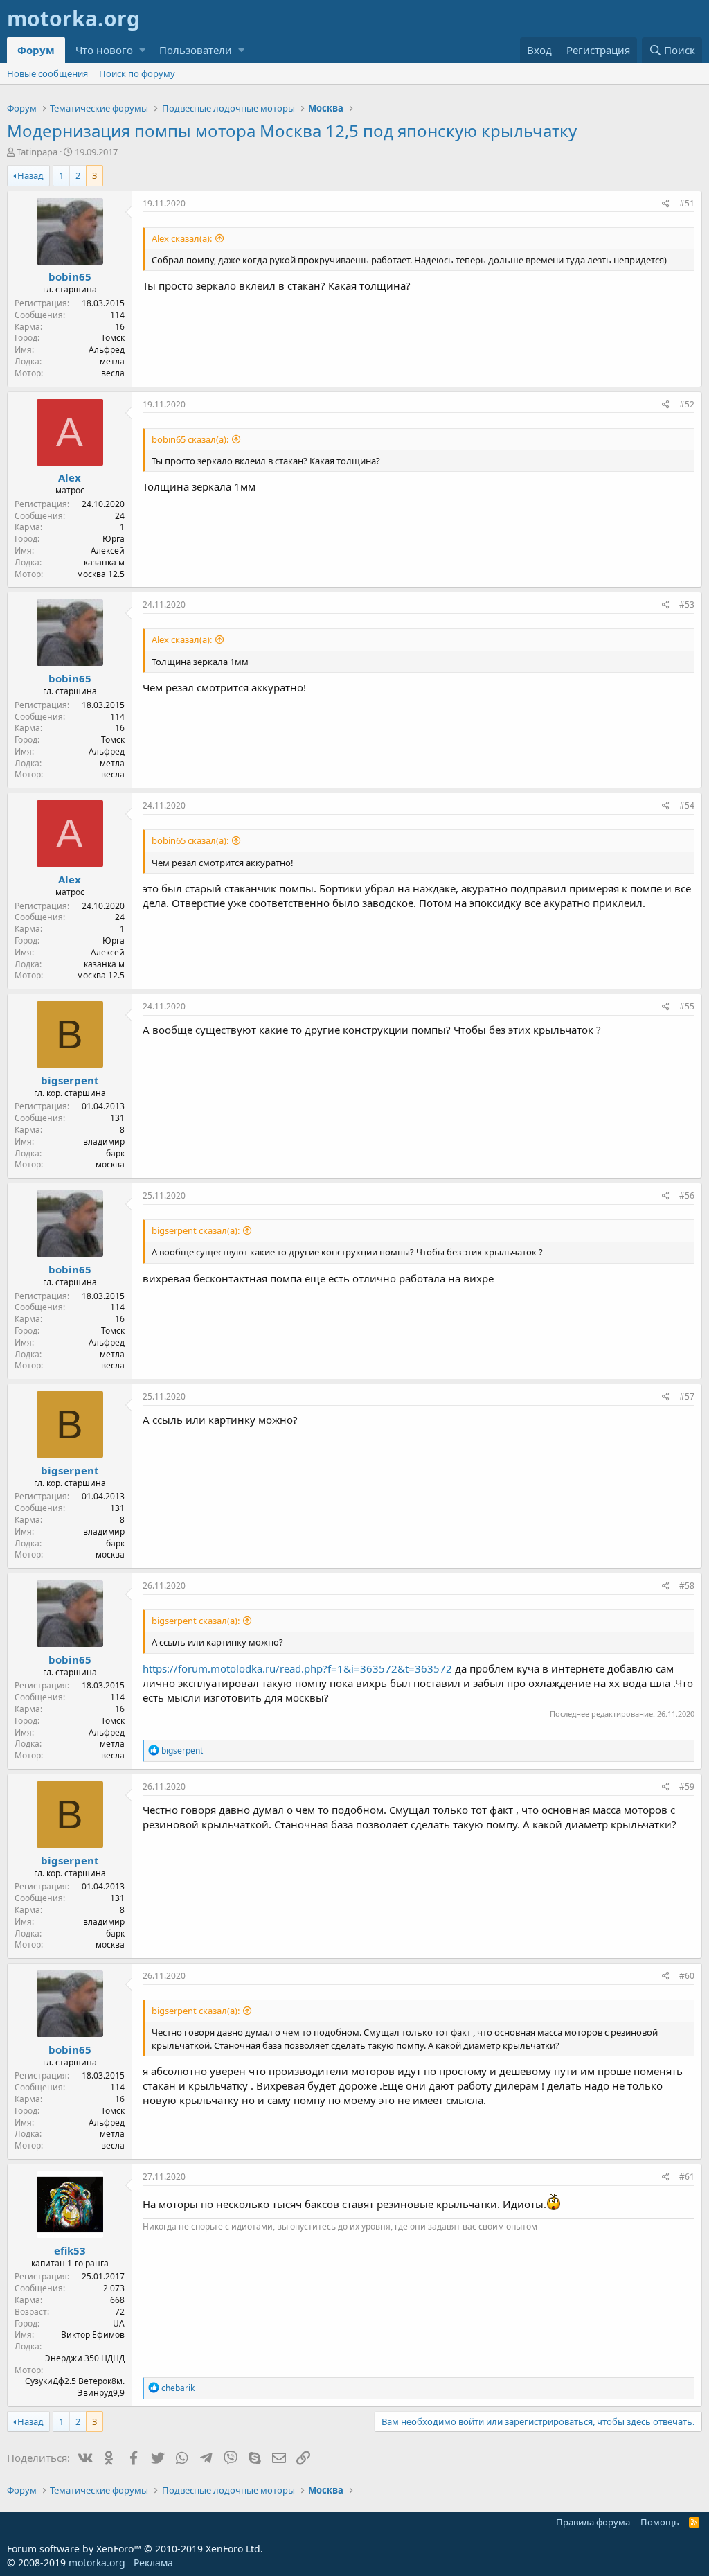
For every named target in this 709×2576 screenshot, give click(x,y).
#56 (687, 1196)
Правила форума (593, 2522)
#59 (687, 1787)
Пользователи (196, 50)
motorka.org (97, 2562)
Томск (113, 338)
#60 (687, 1976)
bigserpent (70, 1080)
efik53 (70, 2250)
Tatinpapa (37, 152)
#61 (687, 2177)
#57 (687, 1396)
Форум (36, 50)
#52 (687, 404)
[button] (142, 50)
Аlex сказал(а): (182, 238)
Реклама (153, 2562)
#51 (687, 203)
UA (119, 2323)
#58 (687, 1586)
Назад (30, 175)
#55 (687, 1006)
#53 (687, 605)
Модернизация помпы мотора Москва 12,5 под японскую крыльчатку (292, 131)
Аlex (70, 477)
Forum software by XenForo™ (135, 2549)
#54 (687, 805)
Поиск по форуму (137, 73)
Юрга (114, 539)
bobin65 (70, 276)
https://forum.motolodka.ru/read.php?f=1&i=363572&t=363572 (297, 1668)
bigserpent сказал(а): (196, 1230)
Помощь (660, 2522)
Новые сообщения (47, 73)
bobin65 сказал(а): (190, 439)
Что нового (104, 50)
